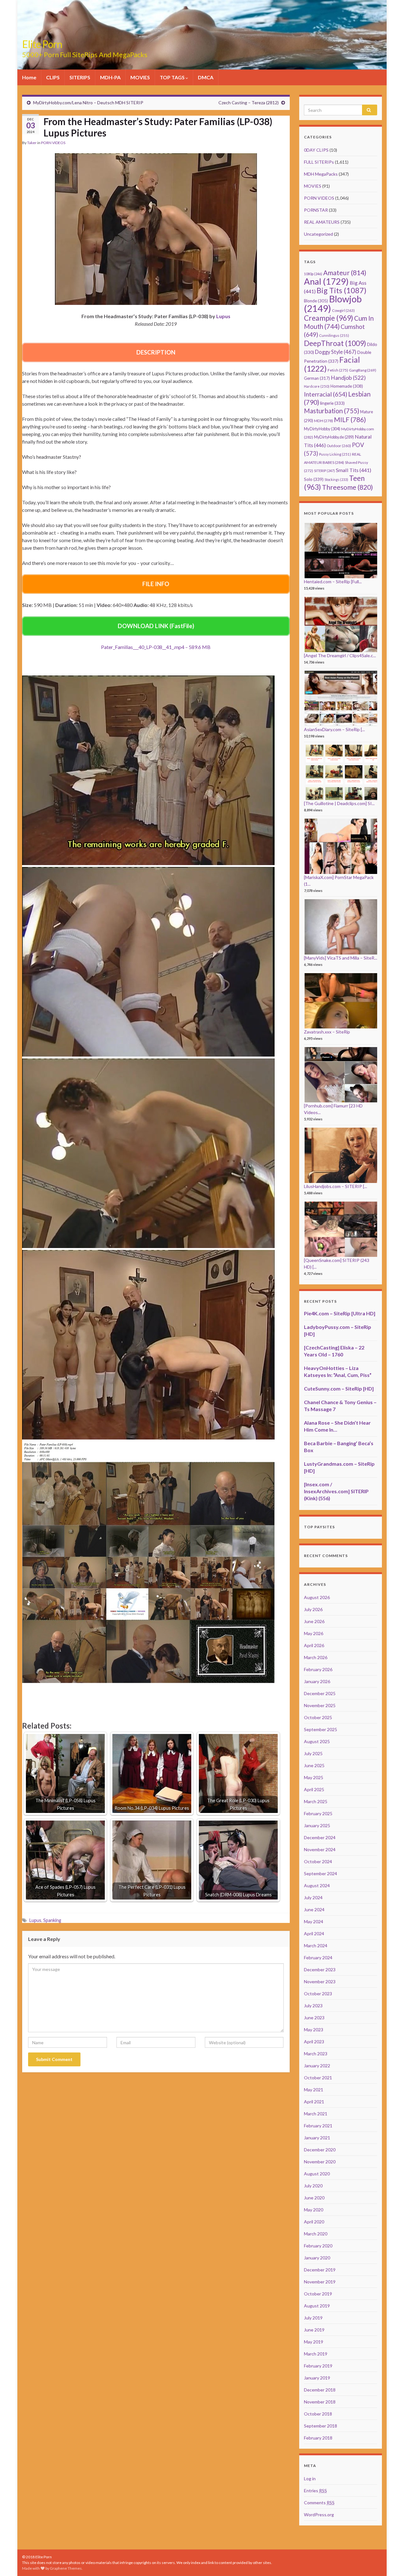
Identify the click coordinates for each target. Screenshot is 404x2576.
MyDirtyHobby (322, 429)
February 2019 (318, 2366)
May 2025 (314, 1777)
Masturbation (332, 411)
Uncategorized (318, 234)
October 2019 (318, 2294)
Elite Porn (42, 44)
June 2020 (314, 2198)
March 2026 (316, 1657)
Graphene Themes (66, 2568)
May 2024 (314, 1921)
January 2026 (317, 1681)
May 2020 (314, 2210)
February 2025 (318, 1813)
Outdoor (339, 446)
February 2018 (318, 2438)
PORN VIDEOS (53, 143)
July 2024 (313, 1897)
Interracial (326, 394)
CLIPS (53, 77)
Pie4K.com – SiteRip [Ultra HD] (340, 1313)
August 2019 (317, 2306)
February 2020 (318, 2246)
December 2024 (320, 1837)
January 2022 (317, 2066)
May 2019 (314, 2342)
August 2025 (317, 1741)
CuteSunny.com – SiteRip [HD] (339, 1388)
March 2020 (316, 2234)
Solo (314, 479)
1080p (313, 274)
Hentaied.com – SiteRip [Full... (333, 582)
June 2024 (314, 1909)
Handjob (348, 378)
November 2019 (320, 2282)
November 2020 (320, 2162)
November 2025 (320, 1705)
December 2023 (320, 1970)
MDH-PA (110, 77)
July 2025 (313, 1753)
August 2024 (317, 1885)
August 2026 (317, 1597)
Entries (315, 2491)
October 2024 (318, 1861)
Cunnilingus (334, 335)
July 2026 (313, 1609)
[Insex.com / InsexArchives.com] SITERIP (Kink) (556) (336, 1491)
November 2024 (320, 1849)
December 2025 (320, 1693)
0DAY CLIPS (316, 150)
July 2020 (313, 2186)
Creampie (329, 318)
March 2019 (316, 2354)
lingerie (332, 403)
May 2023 (314, 2030)
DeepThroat (335, 343)
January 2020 (317, 2258)
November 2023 (320, 1982)
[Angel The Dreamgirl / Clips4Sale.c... (340, 655)
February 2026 (318, 1669)
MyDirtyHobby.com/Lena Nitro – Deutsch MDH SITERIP (88, 103)
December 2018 (320, 2390)
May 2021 (314, 2090)
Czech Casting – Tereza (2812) (249, 103)
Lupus (35, 1920)
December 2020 (320, 2150)
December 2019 (320, 2270)
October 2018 (318, 2414)
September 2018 (321, 2426)
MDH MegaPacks (321, 174)
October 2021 (318, 2078)
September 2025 (321, 1729)
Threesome (348, 487)
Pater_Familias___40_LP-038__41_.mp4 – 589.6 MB (156, 647)
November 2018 (320, 2402)
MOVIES (140, 77)
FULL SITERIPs (319, 162)
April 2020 (314, 2222)
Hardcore (317, 386)
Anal (326, 281)
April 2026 (314, 1645)
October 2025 (318, 1717)
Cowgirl (343, 310)
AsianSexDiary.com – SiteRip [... (334, 729)
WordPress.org (319, 2515)
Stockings (336, 479)
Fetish (338, 370)
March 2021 (316, 2114)
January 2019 (317, 2378)
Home (29, 77)
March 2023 (316, 2054)
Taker (32, 143)
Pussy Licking (335, 454)
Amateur (345, 273)
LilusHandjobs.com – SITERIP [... (336, 1186)
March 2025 (316, 1801)
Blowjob (333, 303)
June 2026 (314, 1621)
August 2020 (317, 2174)
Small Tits (353, 470)
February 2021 (318, 2126)
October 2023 (318, 1994)
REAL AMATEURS (322, 222)
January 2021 (317, 2138)
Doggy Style (336, 352)
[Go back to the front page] (202, 35)
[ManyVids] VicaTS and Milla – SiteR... (341, 958)
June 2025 (314, 1765)
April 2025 (314, 1789)
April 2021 (314, 2102)
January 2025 (317, 1825)
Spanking (52, 1920)
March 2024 (316, 1946)
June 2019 (314, 2330)
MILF (350, 419)
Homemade (347, 386)
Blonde (316, 301)
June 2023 (314, 2018)
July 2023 (313, 2006)
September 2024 (321, 1873)
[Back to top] (390, 2562)
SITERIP (324, 471)
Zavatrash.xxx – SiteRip (327, 1032)
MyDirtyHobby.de (334, 437)
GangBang (363, 370)
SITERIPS (80, 77)
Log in (310, 2479)
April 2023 (314, 2042)
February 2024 (318, 1958)
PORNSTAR (316, 210)
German (317, 378)
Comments (319, 2503)
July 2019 (313, 2318)
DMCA (206, 77)
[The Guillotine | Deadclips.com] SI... (339, 803)
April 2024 (314, 1934)
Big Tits (342, 290)
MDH (324, 421)
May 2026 (314, 1633)
